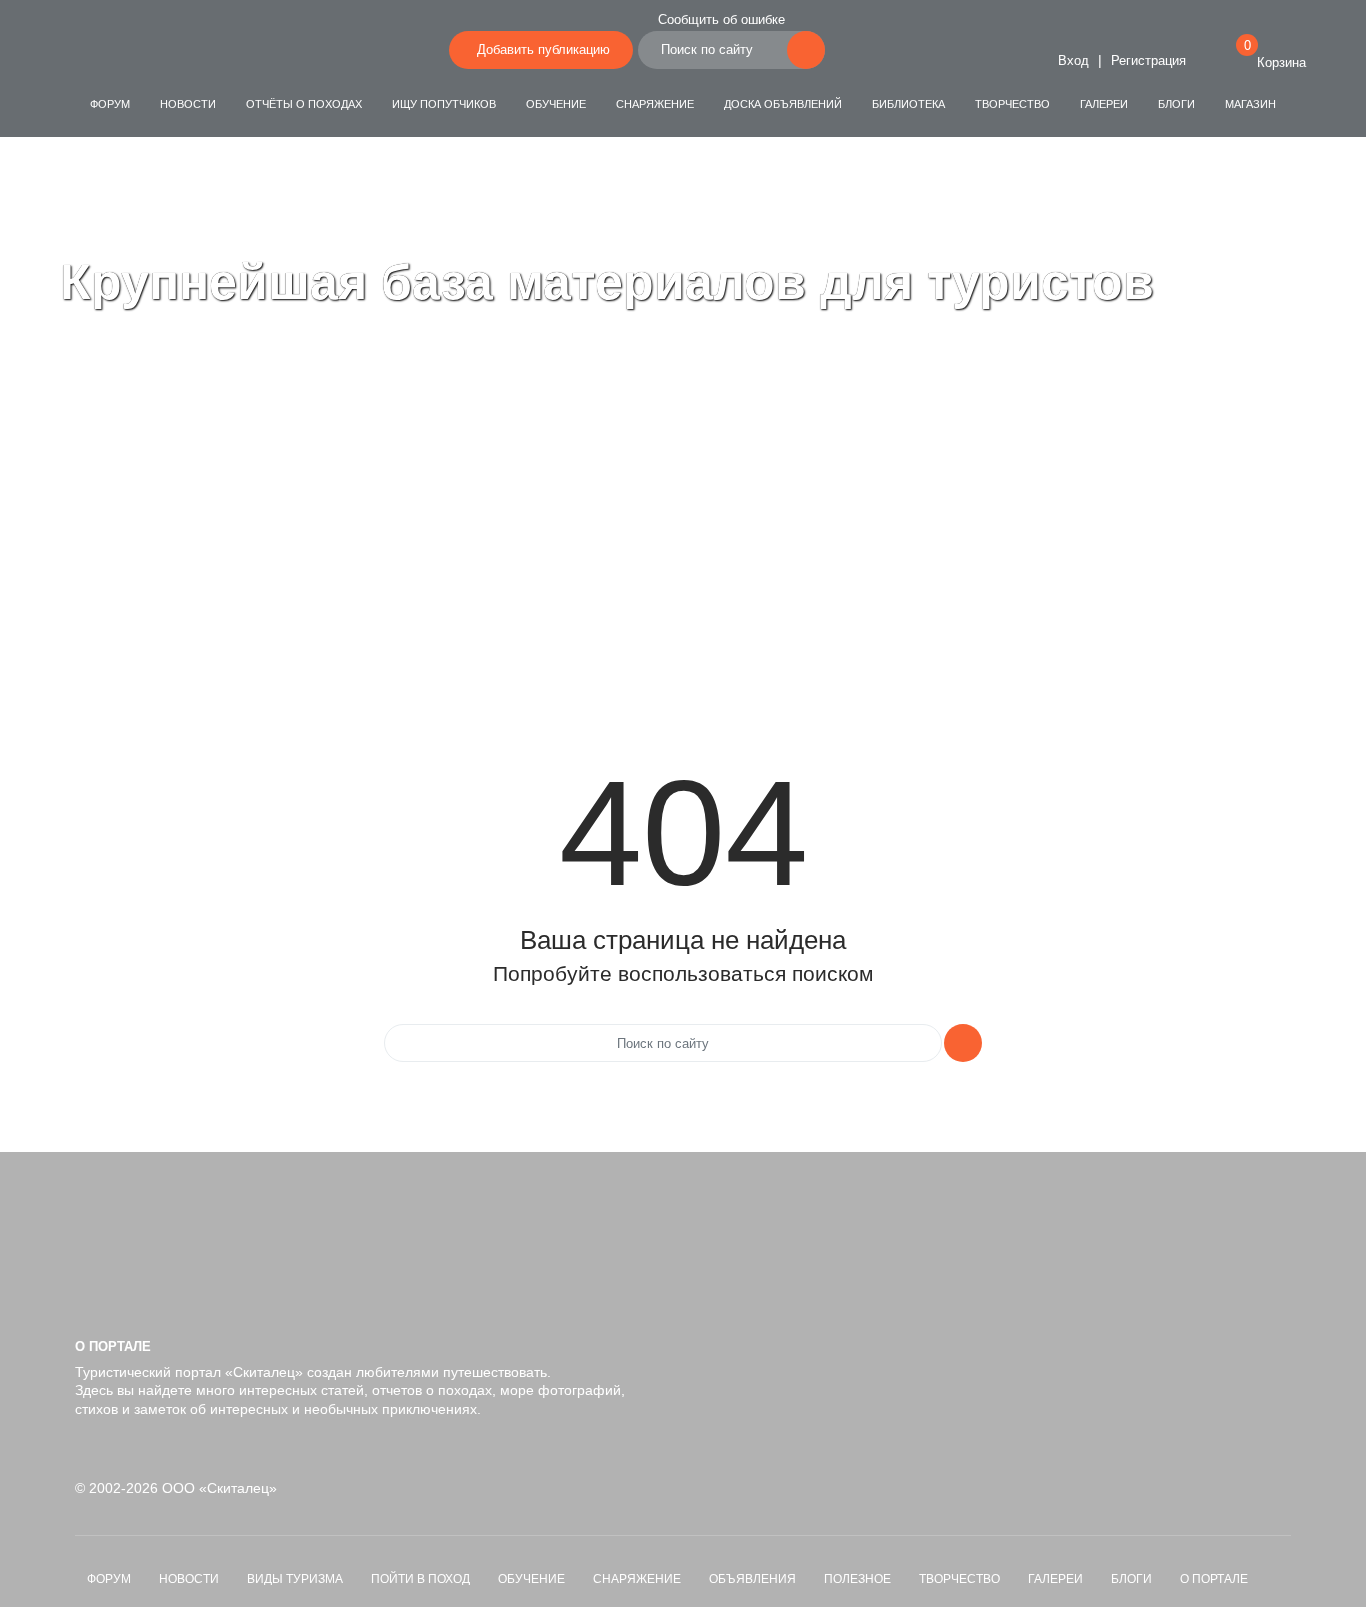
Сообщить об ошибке (721, 20)
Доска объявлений (783, 104)
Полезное (857, 1579)
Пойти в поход (420, 1579)
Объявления (752, 1579)
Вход (1071, 61)
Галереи (1104, 104)
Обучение (556, 104)
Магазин (1250, 104)
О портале (1214, 1579)
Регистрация (1148, 61)
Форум (110, 104)
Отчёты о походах (304, 104)
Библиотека (908, 104)
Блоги (1176, 104)
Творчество (1012, 104)
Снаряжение (655, 104)
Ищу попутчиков (444, 104)
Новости (188, 104)
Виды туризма (295, 1579)
